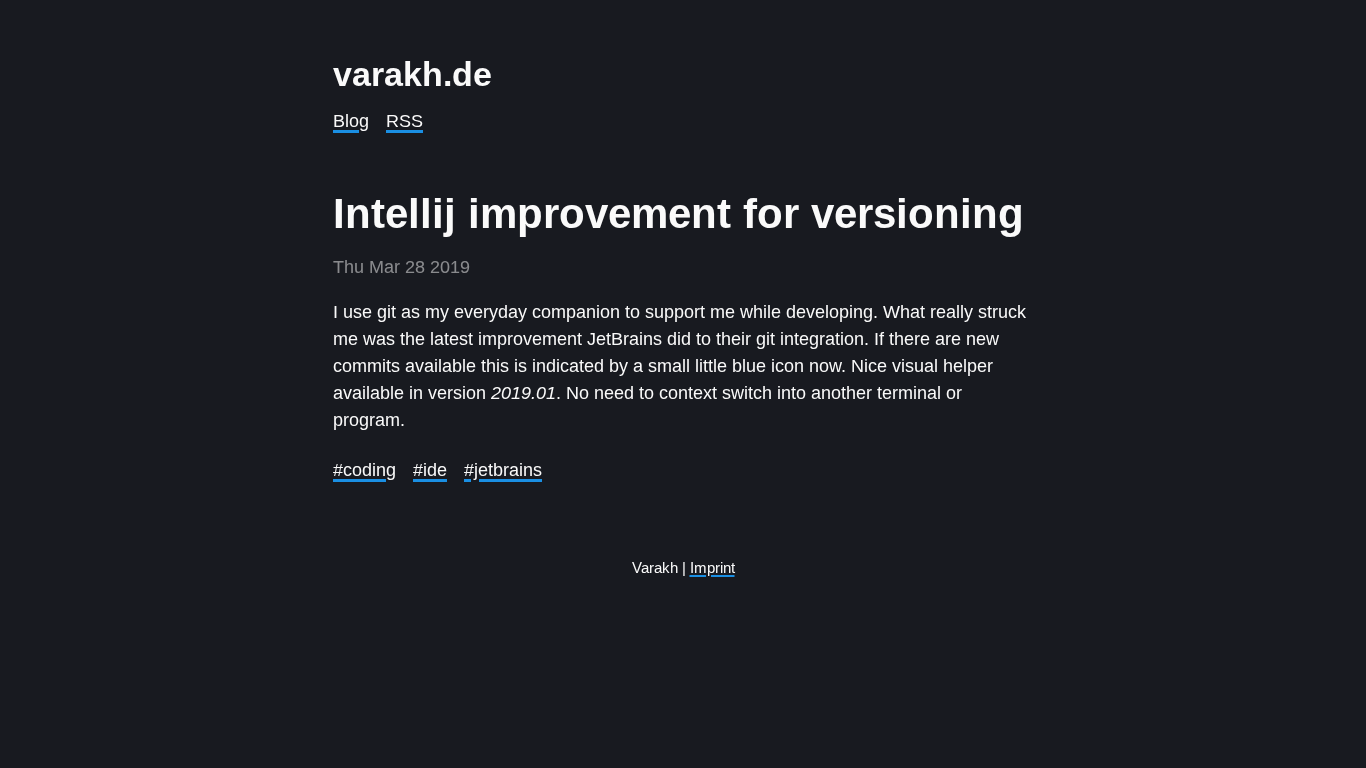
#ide (430, 470)
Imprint (712, 567)
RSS (404, 121)
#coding (364, 470)
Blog (351, 121)
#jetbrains (503, 470)
